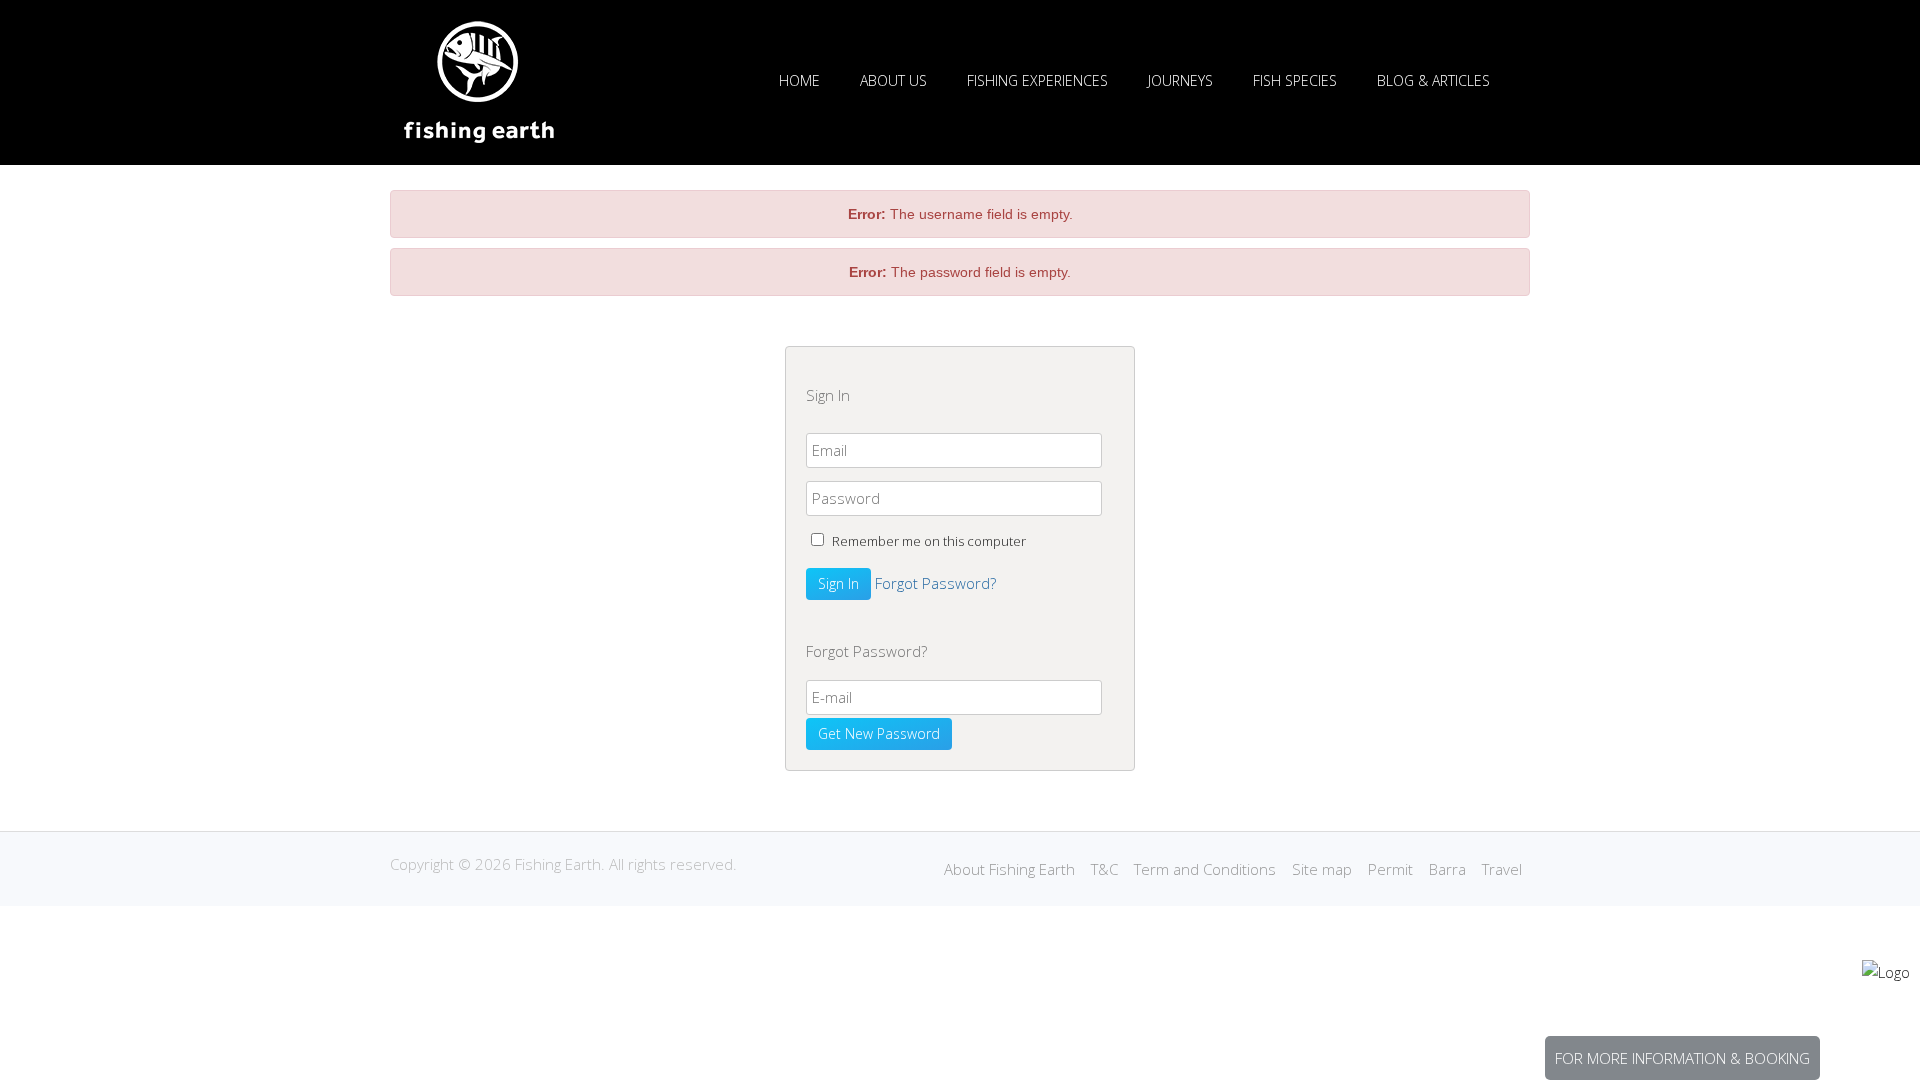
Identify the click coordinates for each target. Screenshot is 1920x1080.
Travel (1502, 869)
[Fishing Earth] (479, 138)
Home (799, 80)
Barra (1447, 869)
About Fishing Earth (1009, 869)
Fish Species (1295, 80)
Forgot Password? (935, 583)
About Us (893, 80)
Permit (1390, 869)
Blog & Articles (1433, 80)
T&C (1104, 869)
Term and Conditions (1205, 869)
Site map (1322, 869)
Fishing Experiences (1037, 80)
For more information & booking (1682, 1058)
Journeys (1180, 80)
